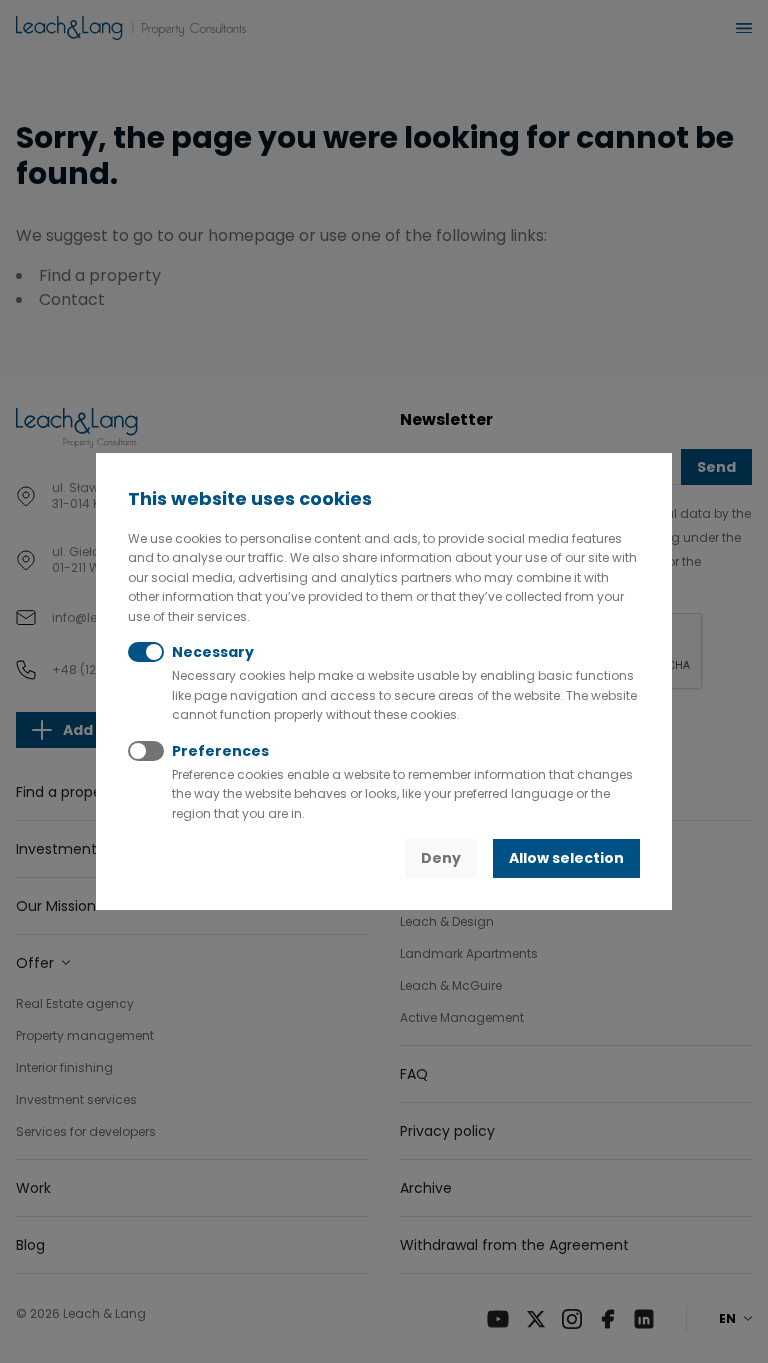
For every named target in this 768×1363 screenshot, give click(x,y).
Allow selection (566, 858)
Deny (441, 858)
